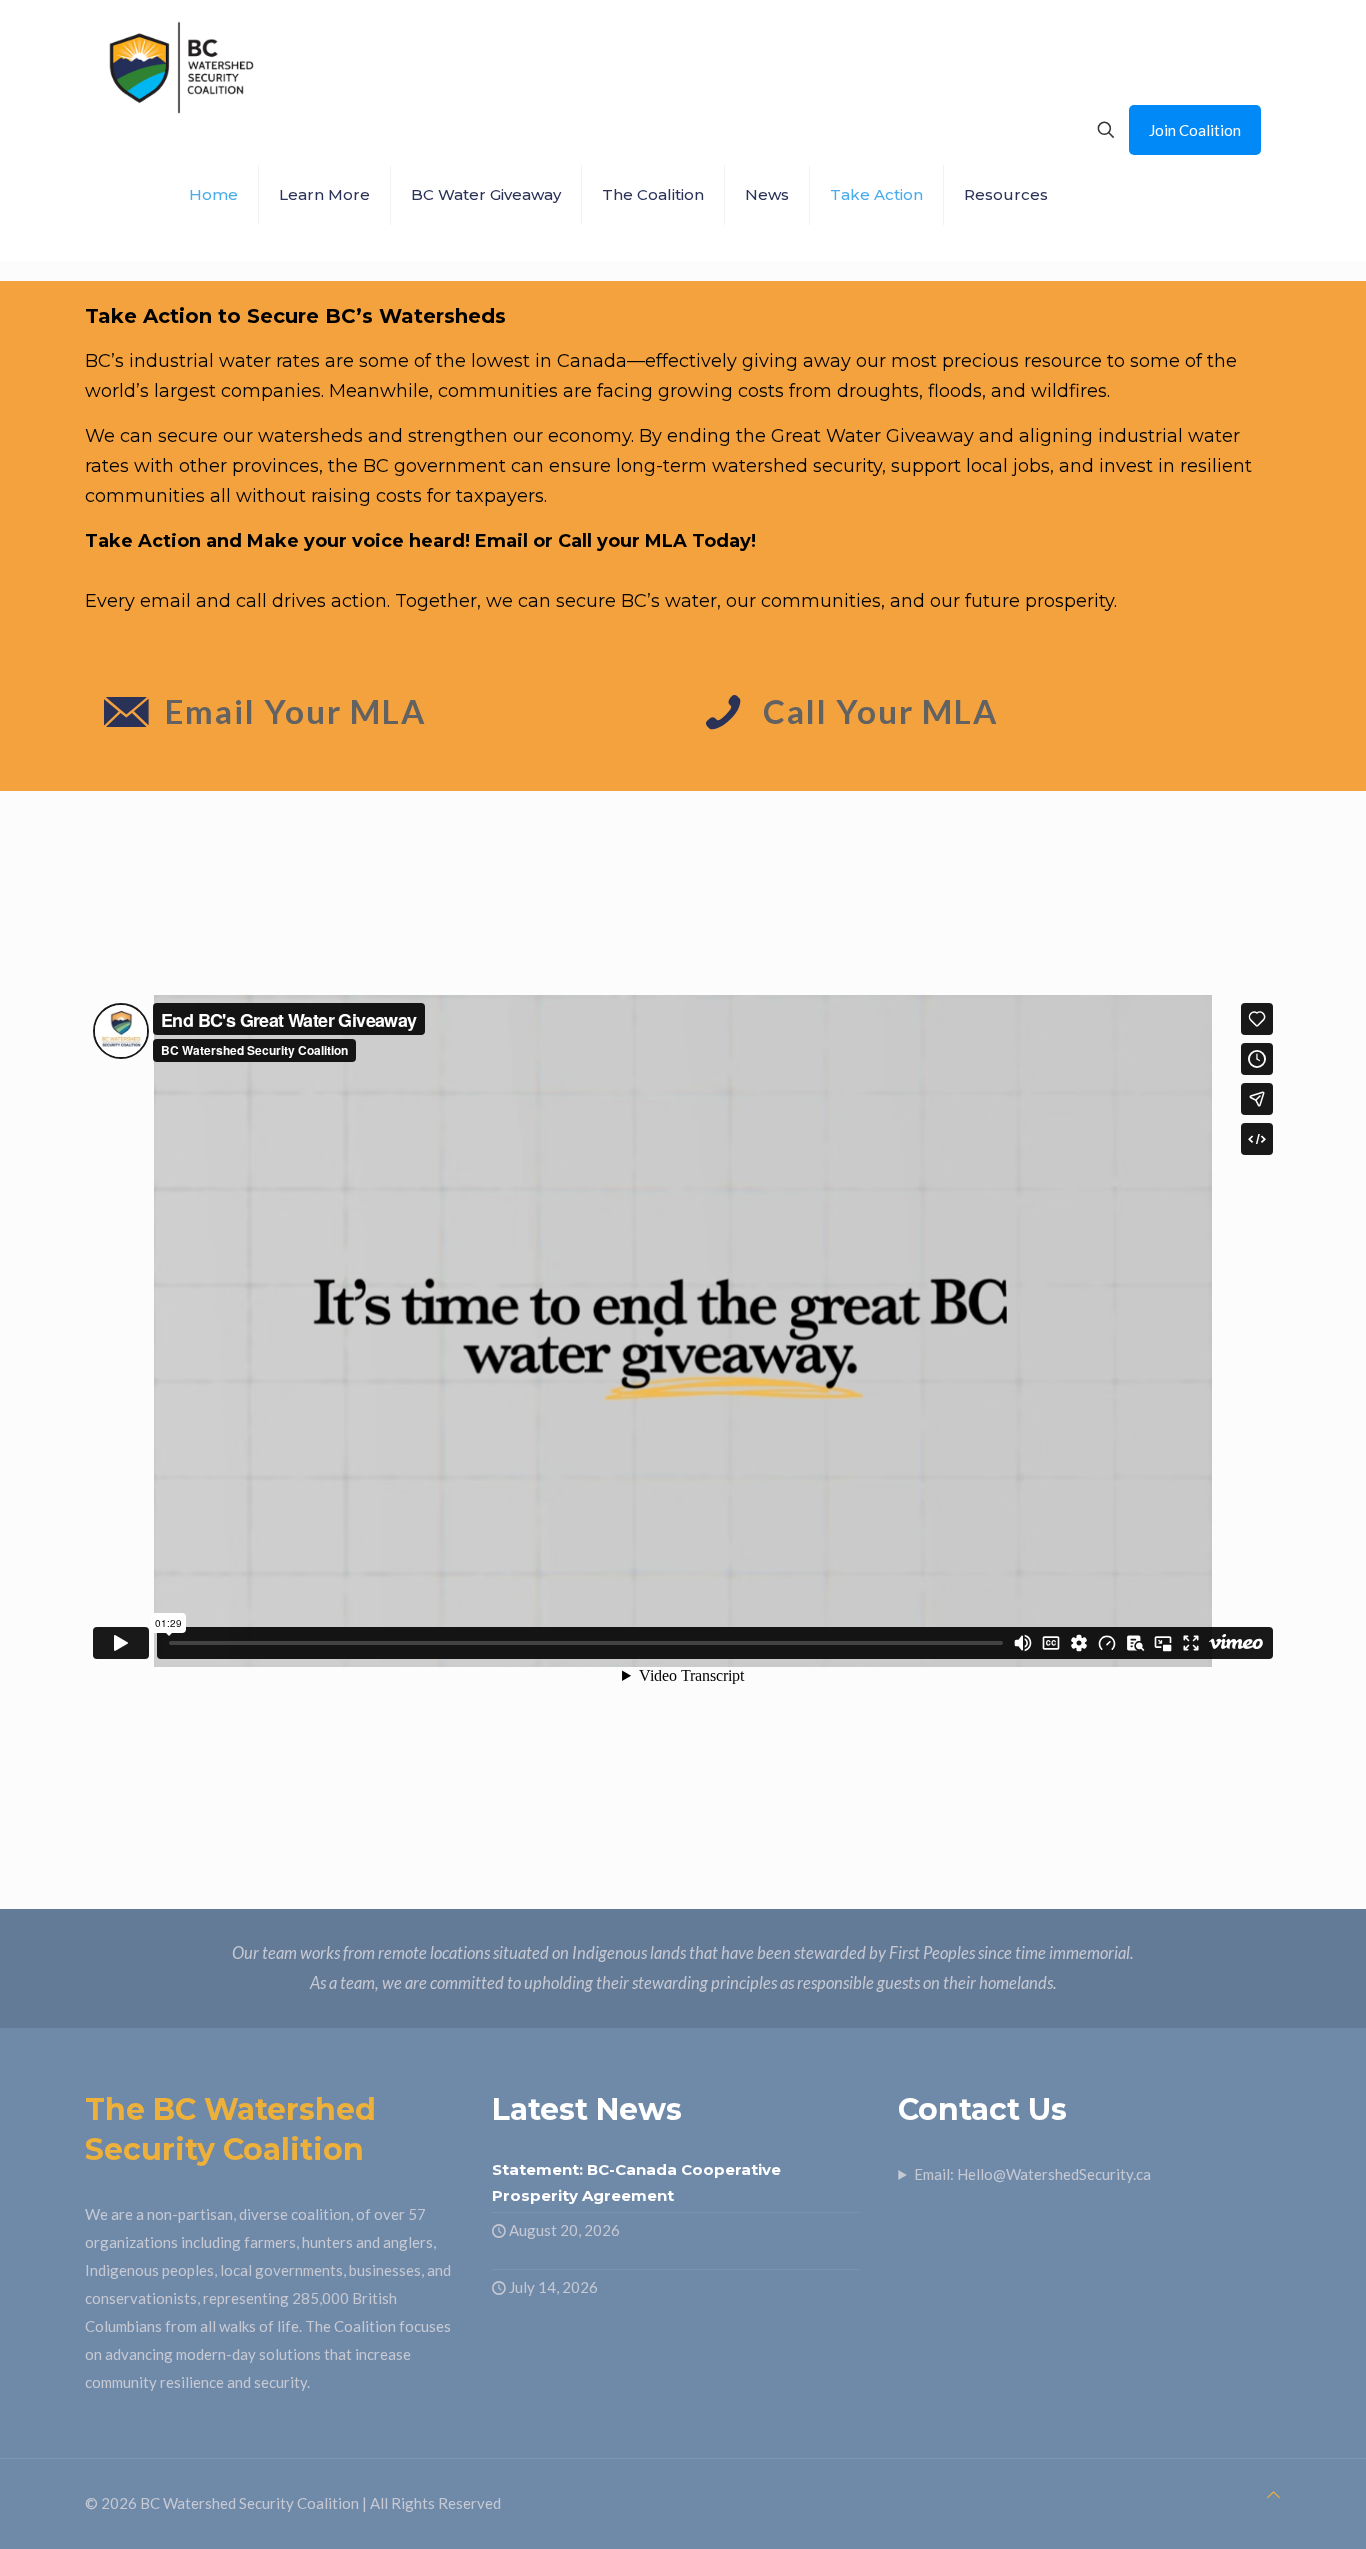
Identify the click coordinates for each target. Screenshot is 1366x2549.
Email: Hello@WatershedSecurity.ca (1032, 2174)
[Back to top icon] (1273, 2494)
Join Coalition (1195, 130)
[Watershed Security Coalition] (180, 65)
